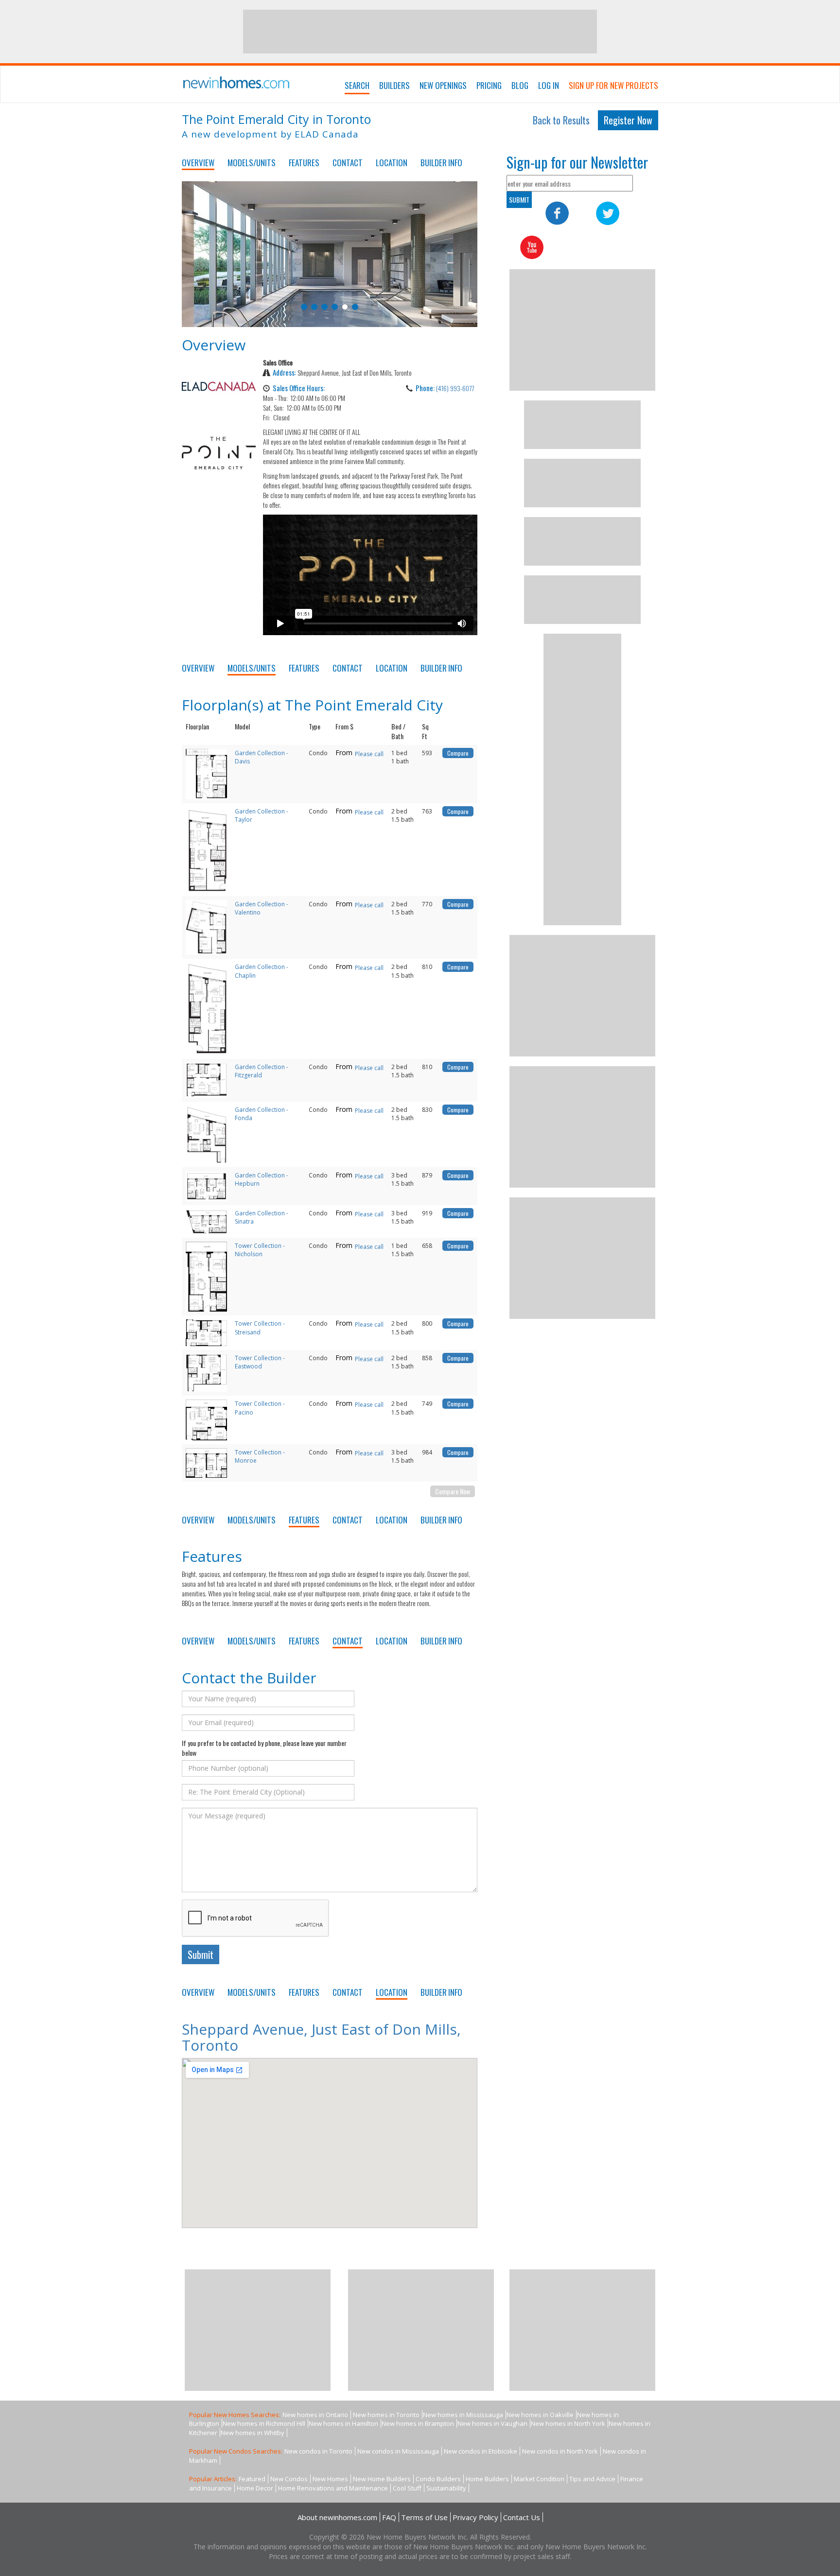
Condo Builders (438, 2479)
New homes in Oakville (540, 2415)
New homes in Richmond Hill (264, 2423)
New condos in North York (560, 2451)
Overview (198, 163)
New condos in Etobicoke (481, 2451)
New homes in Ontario (315, 2415)
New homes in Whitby (253, 2433)
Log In (549, 85)
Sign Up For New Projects (613, 85)
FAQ (389, 2517)
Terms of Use (424, 2517)
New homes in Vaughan (492, 2423)
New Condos (289, 2479)
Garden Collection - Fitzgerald (262, 1071)
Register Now (628, 120)
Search (357, 85)
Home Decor (255, 2488)
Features (304, 163)
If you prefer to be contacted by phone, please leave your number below (264, 1748)
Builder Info (441, 163)
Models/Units (252, 163)
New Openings (443, 85)
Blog (520, 85)
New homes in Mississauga (463, 2415)
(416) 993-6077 (455, 388)
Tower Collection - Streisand (260, 1328)
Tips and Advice (592, 2479)
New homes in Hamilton (343, 2423)
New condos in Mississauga (398, 2451)
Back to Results (561, 120)
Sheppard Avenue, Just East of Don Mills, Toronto (321, 2037)
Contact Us (522, 2517)
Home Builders (487, 2479)
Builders (394, 85)
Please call (369, 754)
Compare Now (453, 1491)
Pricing (489, 85)
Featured (252, 2479)
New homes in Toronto (386, 2415)
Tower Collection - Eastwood (260, 1362)
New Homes (330, 2479)
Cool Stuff (407, 2488)
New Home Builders (382, 2479)
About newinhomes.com (337, 2517)
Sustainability (446, 2488)
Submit (201, 1954)
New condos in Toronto (318, 2451)
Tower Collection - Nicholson (260, 1250)
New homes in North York (568, 2423)
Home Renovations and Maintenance (333, 2488)
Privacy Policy (475, 2517)
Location (392, 163)
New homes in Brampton (418, 2423)
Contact (348, 163)
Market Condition (539, 2479)
